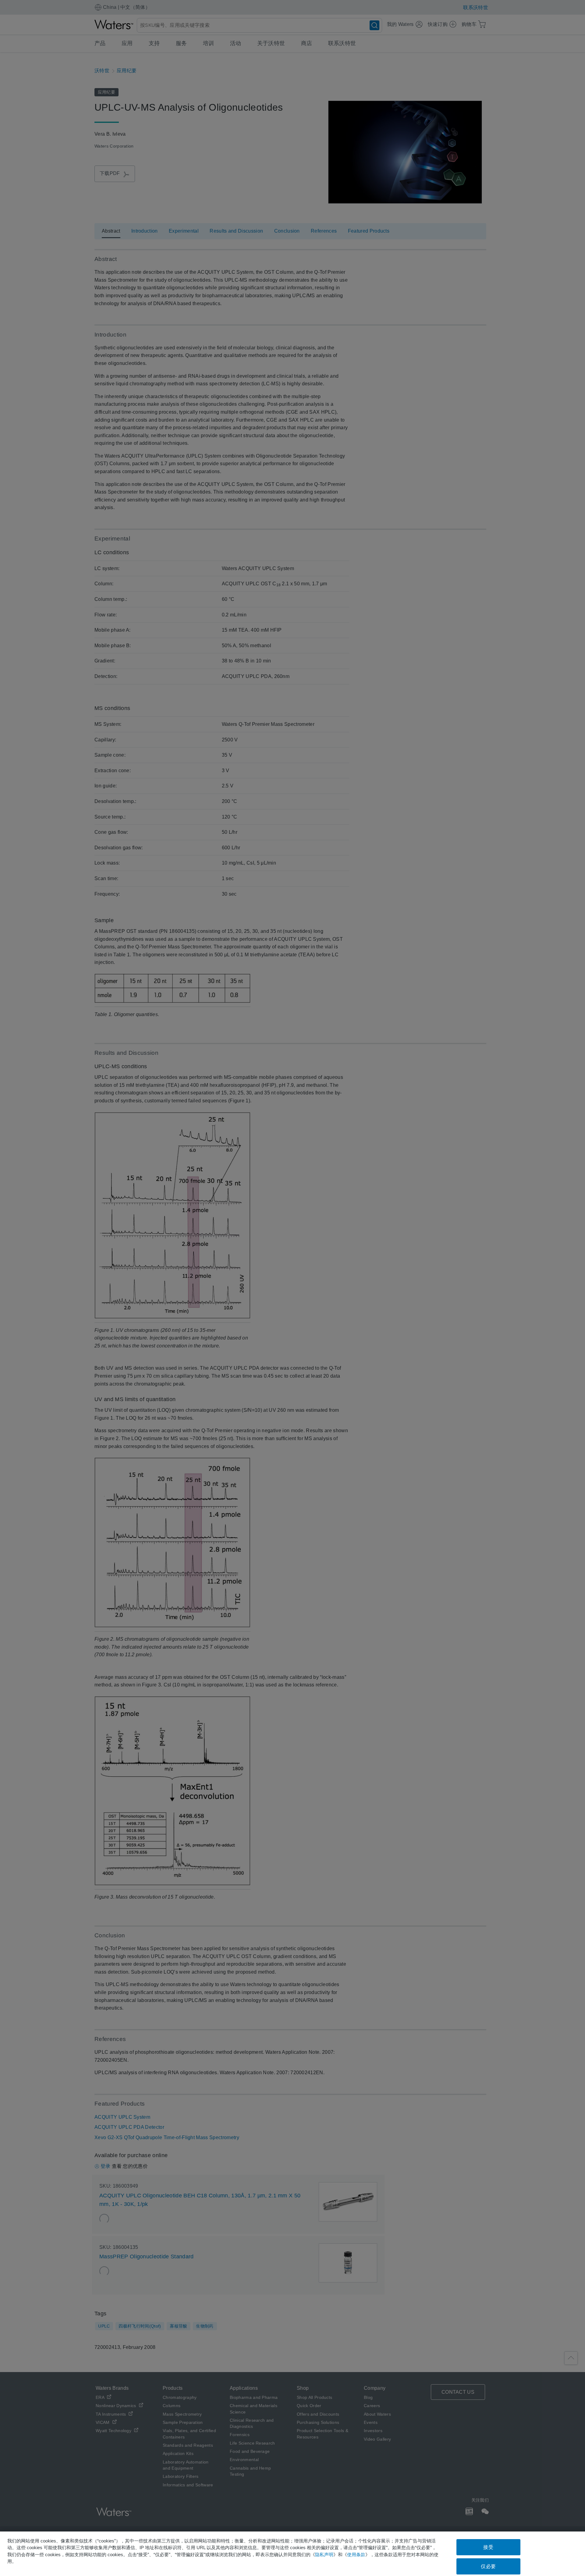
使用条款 (356, 2555)
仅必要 (488, 2566)
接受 (488, 2547)
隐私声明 (324, 2555)
